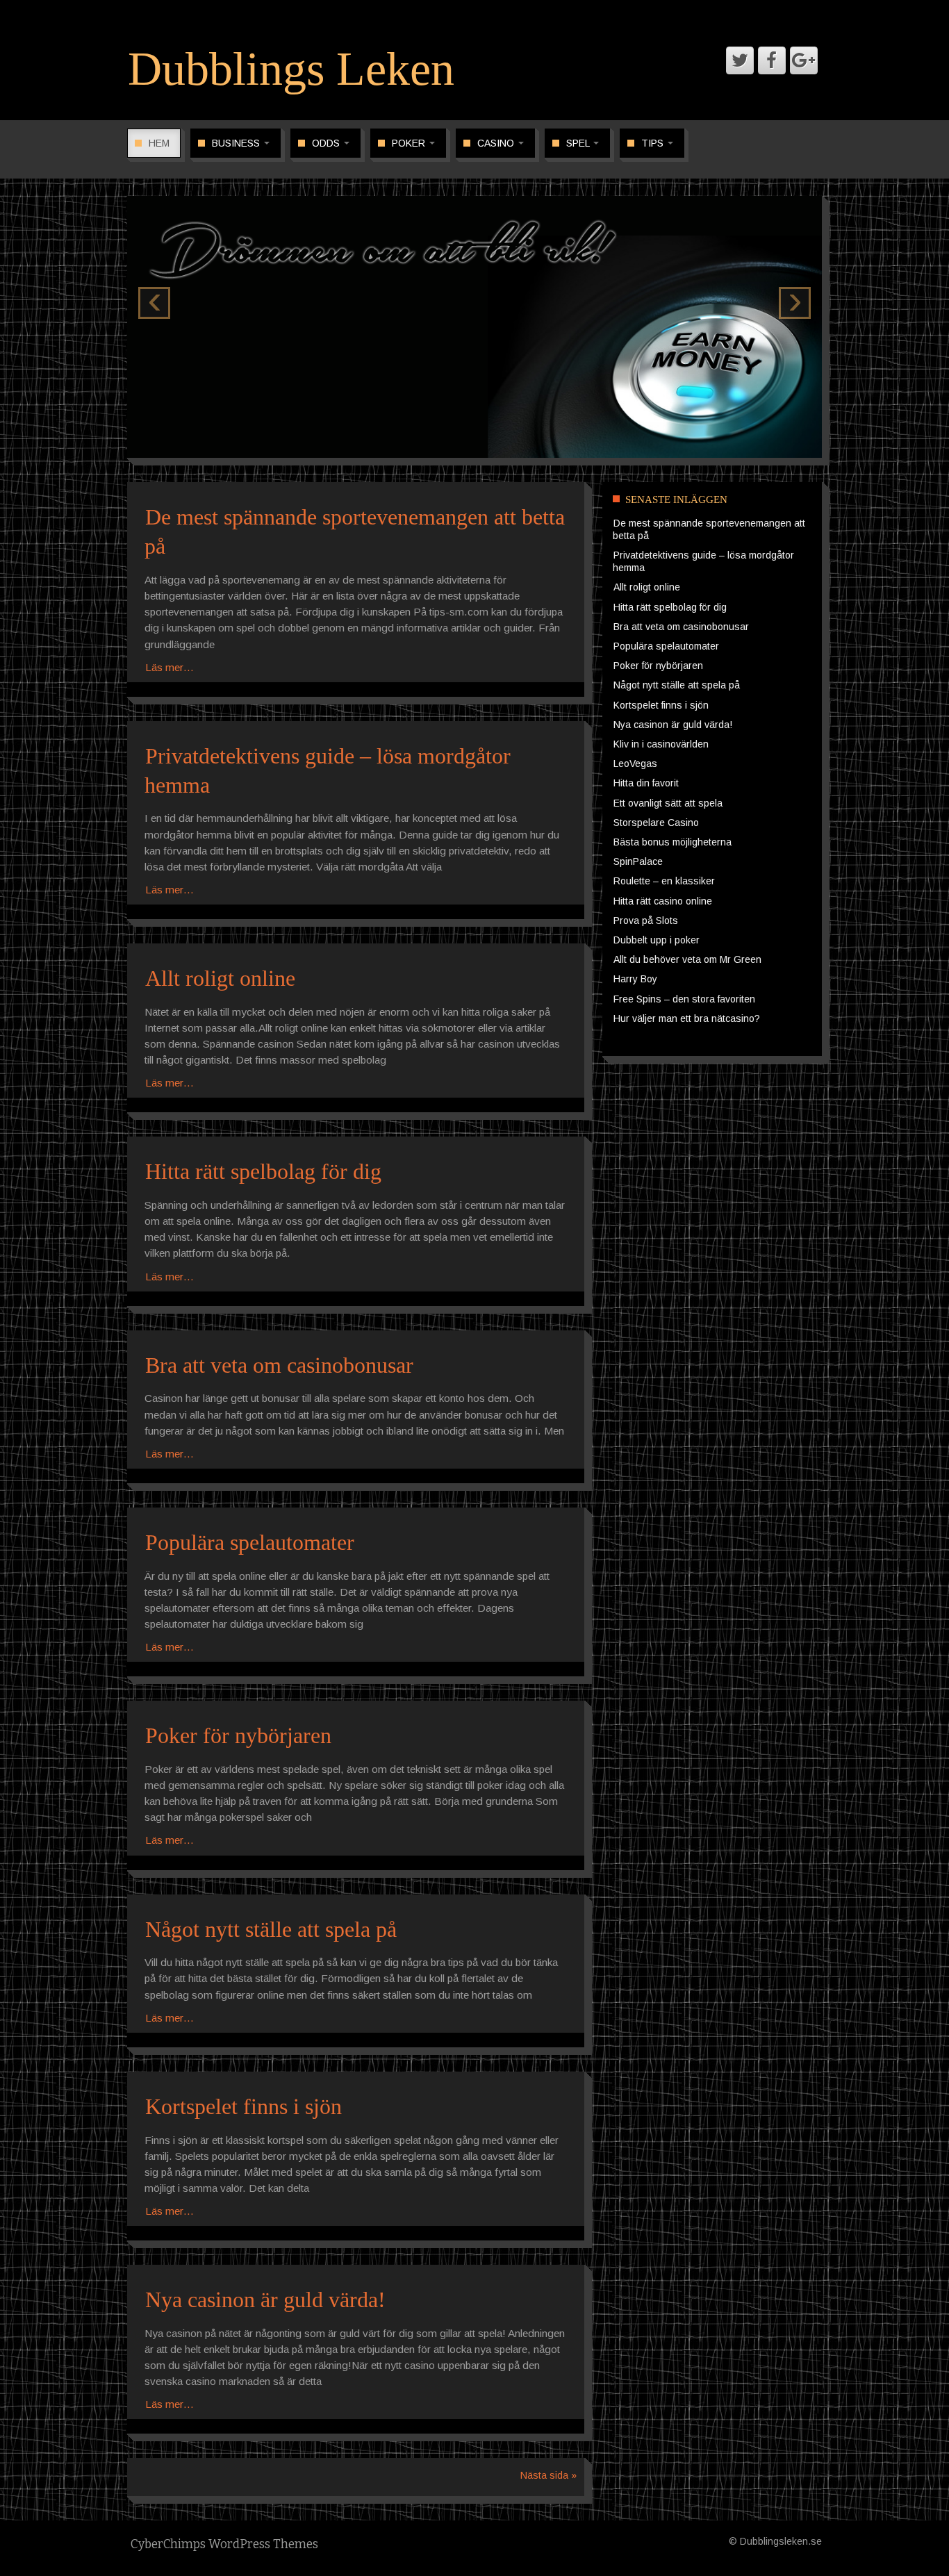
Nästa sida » (548, 2475)
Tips (654, 143)
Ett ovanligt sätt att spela (668, 803)
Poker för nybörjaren (238, 1735)
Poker (410, 143)
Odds (327, 143)
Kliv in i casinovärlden (661, 744)
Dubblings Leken (291, 69)
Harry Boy (635, 979)
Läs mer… (170, 667)
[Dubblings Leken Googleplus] (804, 60)
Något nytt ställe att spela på (271, 1929)
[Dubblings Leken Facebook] (772, 60)
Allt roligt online (220, 978)
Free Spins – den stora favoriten (684, 999)
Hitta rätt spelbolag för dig (263, 1171)
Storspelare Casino (656, 823)
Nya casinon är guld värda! (265, 2300)
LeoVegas (635, 763)
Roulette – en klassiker (664, 881)
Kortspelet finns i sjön (244, 2106)
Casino (497, 143)
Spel (579, 143)
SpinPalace (638, 861)
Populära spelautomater (250, 1542)
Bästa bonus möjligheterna (672, 842)
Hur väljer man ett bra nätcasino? (687, 1018)
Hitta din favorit (646, 783)
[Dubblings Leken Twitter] (740, 60)
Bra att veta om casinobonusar (279, 1365)
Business (237, 143)
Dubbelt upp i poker (657, 940)
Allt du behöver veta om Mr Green (687, 959)
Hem (159, 143)
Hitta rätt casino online (663, 901)
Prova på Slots (646, 920)
